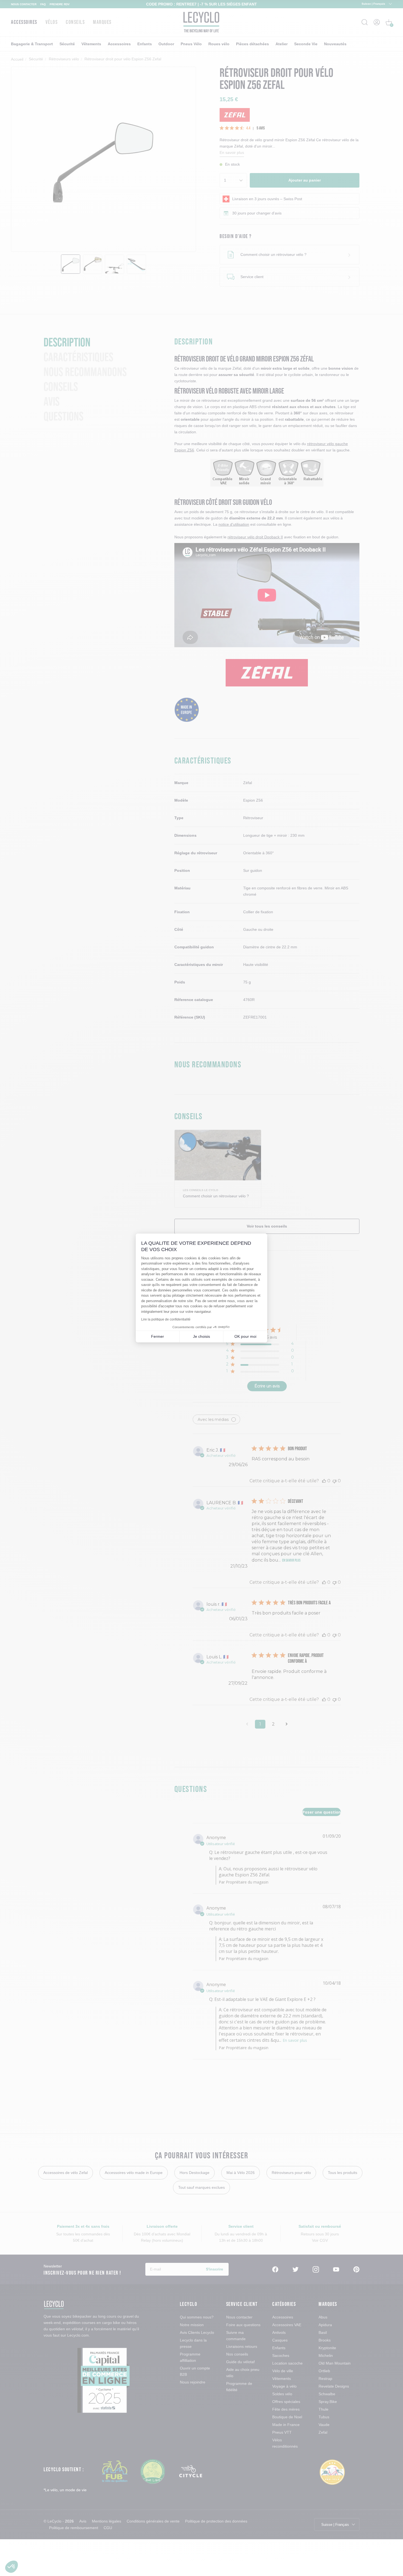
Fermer (157, 1336)
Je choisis (201, 1336)
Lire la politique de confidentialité (166, 1319)
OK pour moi (245, 1336)
